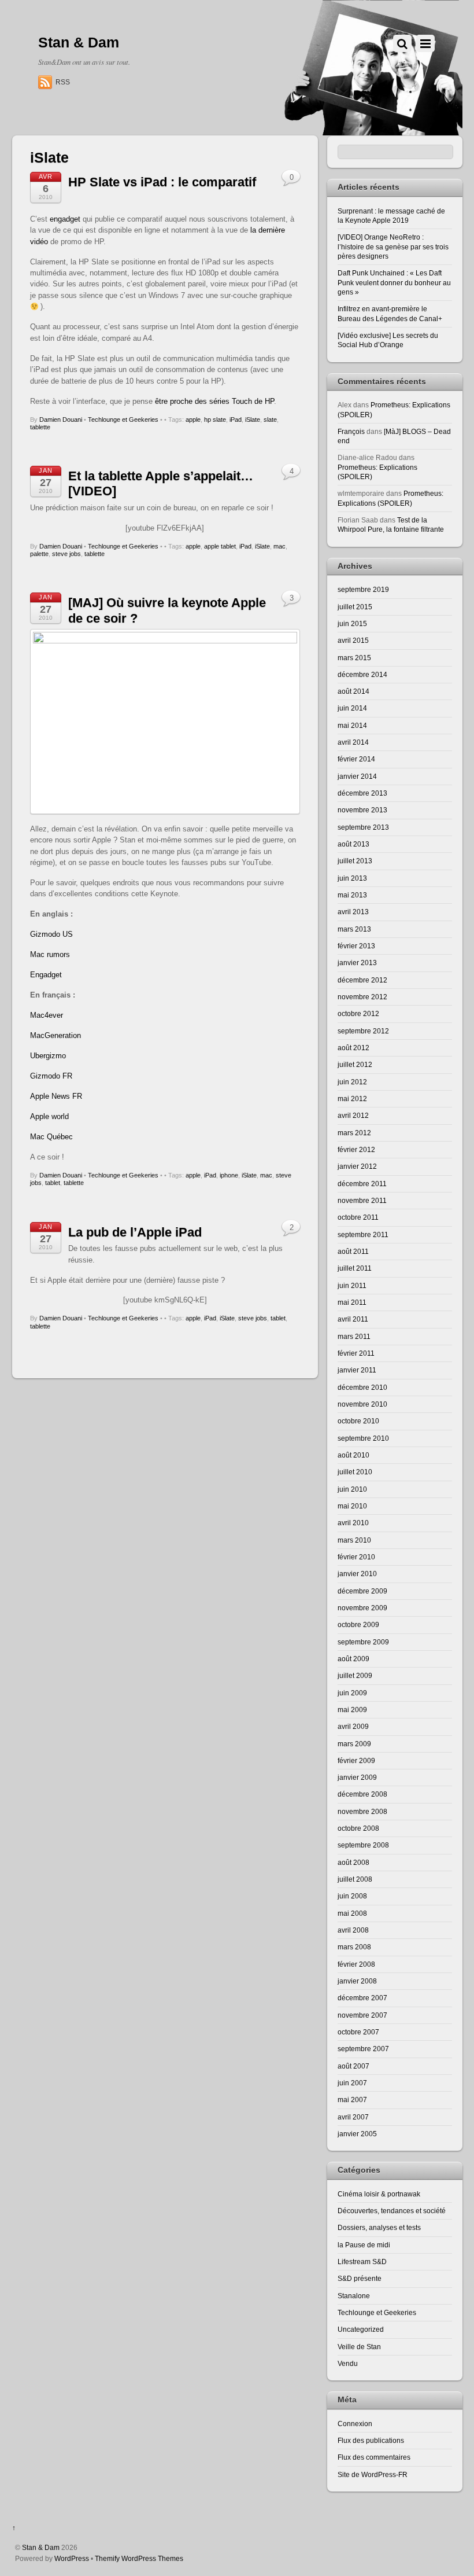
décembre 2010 (362, 1387)
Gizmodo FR (51, 1076)
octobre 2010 (358, 1421)
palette (39, 554)
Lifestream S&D (362, 2262)
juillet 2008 (355, 1879)
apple (193, 419)
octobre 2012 (358, 1013)
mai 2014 (352, 725)
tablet (53, 1183)
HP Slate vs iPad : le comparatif (162, 182)
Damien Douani (61, 419)
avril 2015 (353, 640)
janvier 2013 (357, 963)
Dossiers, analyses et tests (379, 2227)
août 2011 (353, 1251)
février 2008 (356, 1964)
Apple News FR (56, 1096)
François (351, 431)
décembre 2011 (362, 1184)
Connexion (355, 2424)
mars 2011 (354, 1336)
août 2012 (353, 1048)
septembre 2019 (363, 589)
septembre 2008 (363, 1845)
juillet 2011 (355, 1268)
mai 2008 (352, 1913)
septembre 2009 (363, 1642)
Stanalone (354, 2296)
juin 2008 (352, 1896)
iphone (229, 1175)
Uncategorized (361, 2329)
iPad (236, 419)
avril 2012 (353, 1115)
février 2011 (356, 1353)
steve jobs (66, 554)
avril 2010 (353, 1523)
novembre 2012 (362, 997)
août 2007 (353, 2066)
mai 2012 (352, 1099)
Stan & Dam (41, 2547)
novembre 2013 (362, 810)
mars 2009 (354, 1744)
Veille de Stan (359, 2347)
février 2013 (356, 946)
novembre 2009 (362, 1608)
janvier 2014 (357, 776)
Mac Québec (51, 1137)
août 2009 (353, 1659)
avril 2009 (353, 1726)
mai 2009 (352, 1710)
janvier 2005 (357, 2134)
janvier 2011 (357, 1370)
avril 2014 (353, 742)
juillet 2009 (355, 1675)
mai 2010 (352, 1506)
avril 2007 (353, 2117)
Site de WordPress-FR (373, 2474)
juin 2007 (352, 2083)
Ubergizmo (48, 1056)
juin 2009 (352, 1693)
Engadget (46, 975)
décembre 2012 (362, 980)
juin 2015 (352, 623)
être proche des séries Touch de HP (214, 401)
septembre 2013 (363, 827)
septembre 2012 (363, 1031)
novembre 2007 (362, 2015)
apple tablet (220, 546)
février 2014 (356, 759)
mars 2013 (354, 929)
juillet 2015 (355, 607)
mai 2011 (352, 1302)
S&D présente (360, 2278)
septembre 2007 (363, 2049)
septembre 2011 (363, 1234)
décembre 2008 (362, 1794)
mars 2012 (354, 1133)
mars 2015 (354, 658)
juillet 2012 (355, 1064)
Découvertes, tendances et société (392, 2211)
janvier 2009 (357, 1777)
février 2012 (356, 1149)
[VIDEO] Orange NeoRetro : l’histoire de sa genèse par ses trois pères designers (393, 246)
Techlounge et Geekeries (123, 419)
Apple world (49, 1116)
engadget (65, 219)
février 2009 (356, 1760)
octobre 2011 (358, 1217)
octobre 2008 (358, 1828)
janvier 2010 (357, 1574)
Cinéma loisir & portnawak (379, 2194)
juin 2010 (352, 1489)
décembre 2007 (362, 1998)
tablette (40, 427)
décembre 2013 (362, 793)
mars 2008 (354, 1947)
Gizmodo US (51, 934)
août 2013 (353, 844)
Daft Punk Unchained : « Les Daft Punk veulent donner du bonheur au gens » (394, 282)
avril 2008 (353, 1930)
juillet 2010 (355, 1472)
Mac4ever (47, 1015)
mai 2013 (352, 895)
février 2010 (356, 1557)
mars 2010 (354, 1540)
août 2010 (353, 1455)
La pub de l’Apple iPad (135, 1232)
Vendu (348, 2363)
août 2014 (353, 691)
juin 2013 (352, 878)
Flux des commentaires (374, 2457)
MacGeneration (55, 1035)
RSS (63, 82)
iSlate (253, 419)
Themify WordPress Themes (139, 2558)
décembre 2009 (362, 1591)
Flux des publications (371, 2440)
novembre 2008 (362, 1811)
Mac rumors (50, 954)
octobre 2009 (358, 1624)
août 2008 (353, 1862)
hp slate (215, 419)
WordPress (72, 2558)
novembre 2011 (362, 1200)
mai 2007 (352, 2100)
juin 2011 (352, 1285)
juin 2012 (352, 1082)
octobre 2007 (358, 2032)
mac (279, 546)
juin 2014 (352, 708)
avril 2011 (353, 1319)
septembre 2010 (363, 1438)
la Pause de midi (364, 2245)
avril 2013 (353, 912)
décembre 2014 (362, 674)
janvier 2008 (357, 1981)
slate (270, 419)
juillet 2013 (355, 861)
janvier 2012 (357, 1166)
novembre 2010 (362, 1404)
